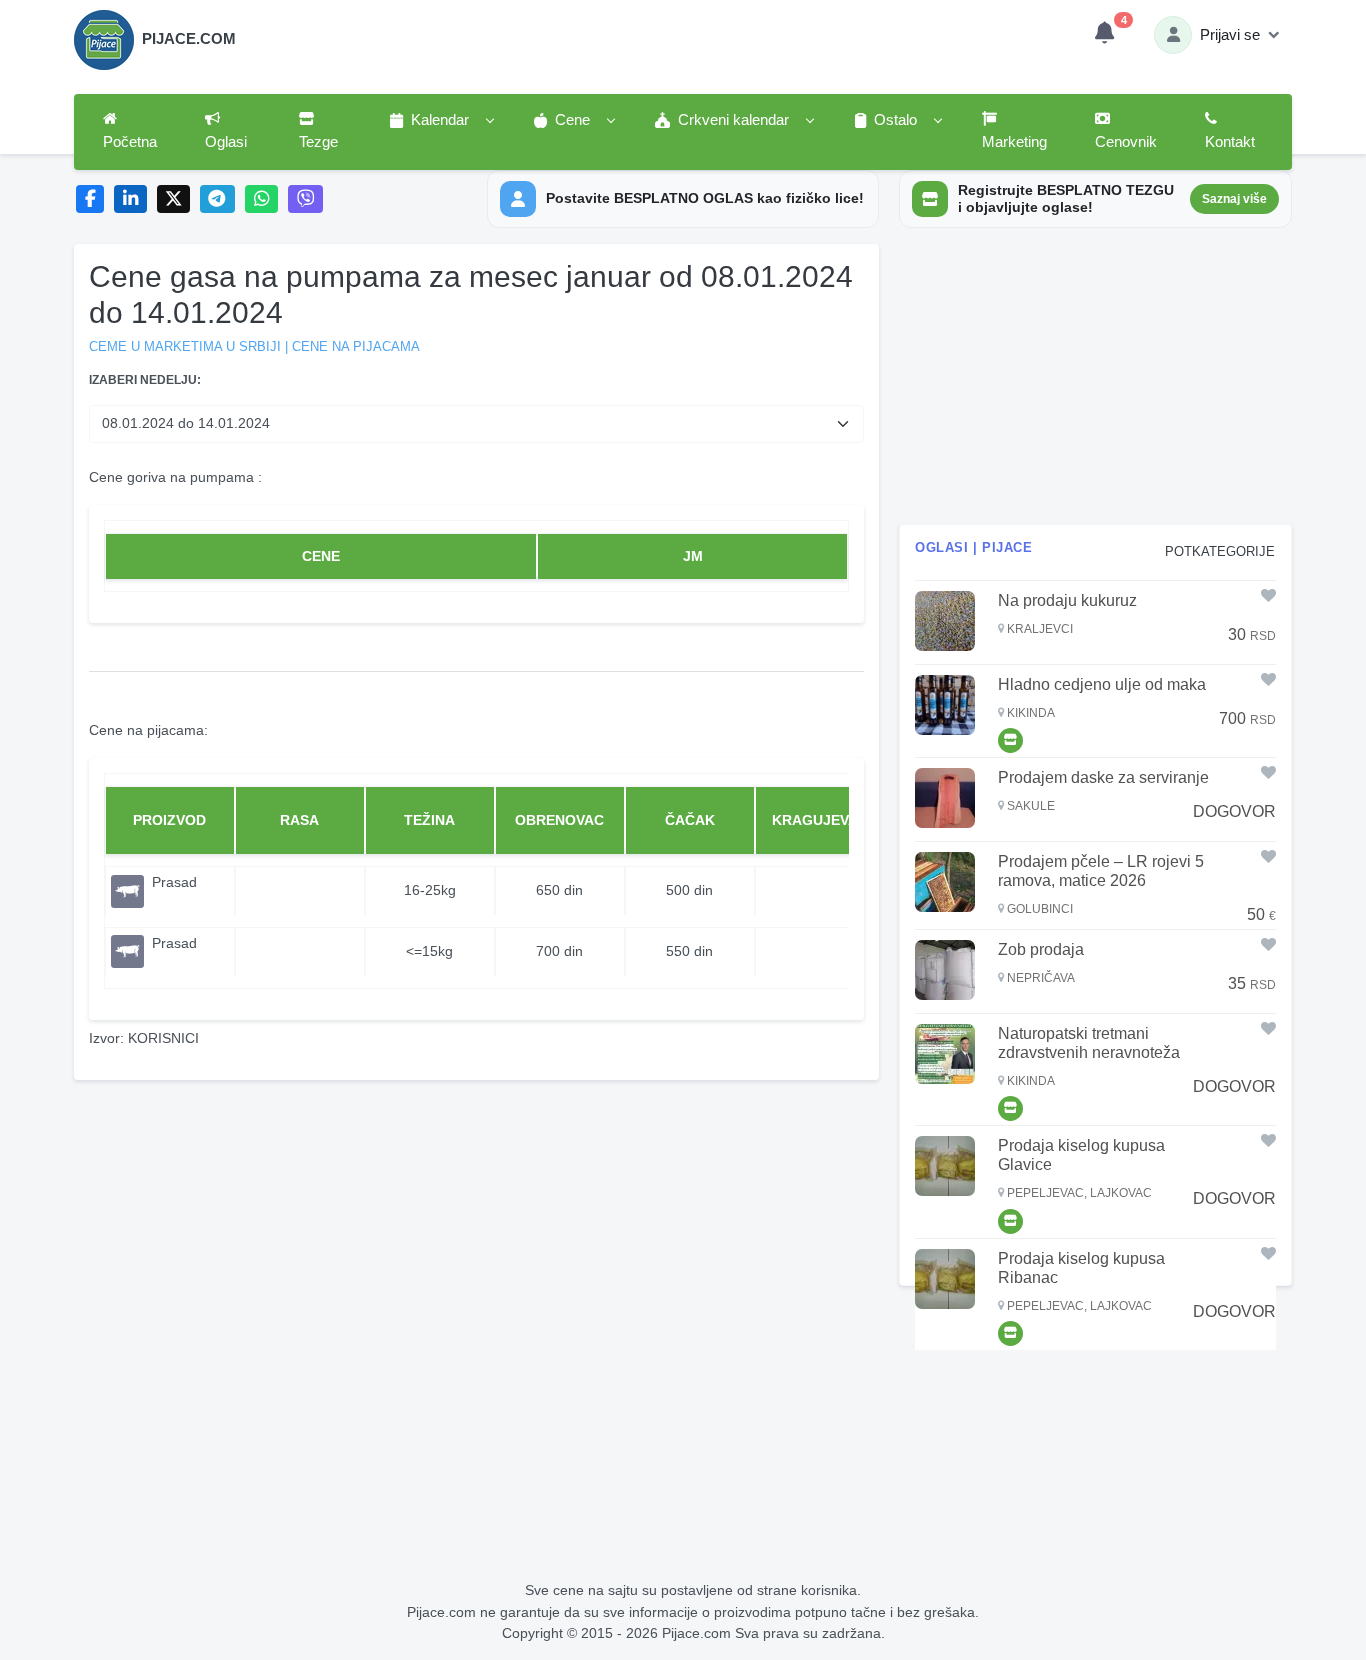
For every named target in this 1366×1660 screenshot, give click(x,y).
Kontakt (1230, 142)
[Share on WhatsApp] (261, 199)
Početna (130, 142)
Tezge (318, 142)
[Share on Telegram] (218, 199)
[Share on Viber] (306, 199)
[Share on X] (173, 199)
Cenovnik (1126, 142)
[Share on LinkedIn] (130, 199)
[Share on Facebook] (90, 199)
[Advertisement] (1095, 384)
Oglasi (226, 142)
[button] (441, 121)
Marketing (1014, 142)
